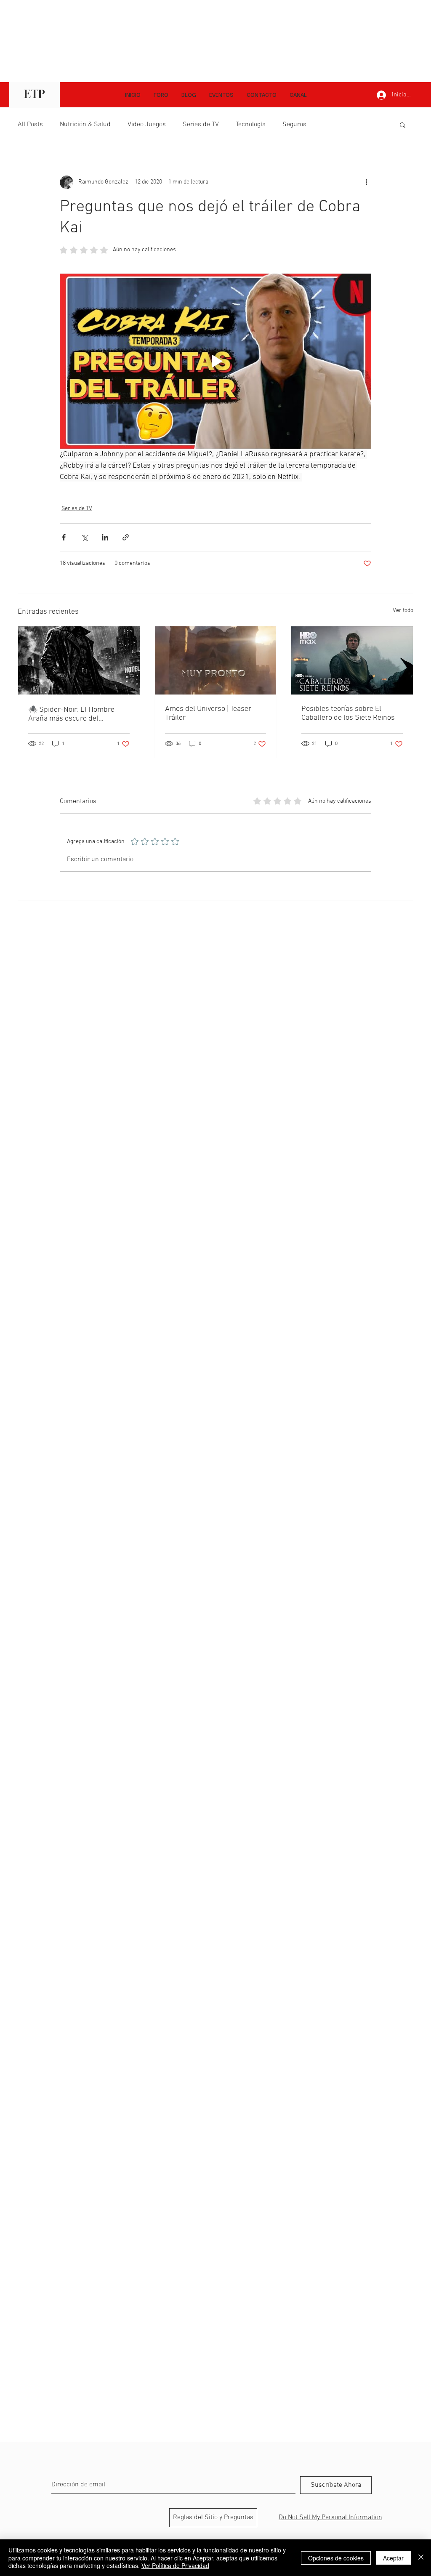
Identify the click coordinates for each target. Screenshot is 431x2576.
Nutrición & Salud (85, 125)
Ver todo (403, 611)
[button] (298, 95)
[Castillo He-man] (216, 660)
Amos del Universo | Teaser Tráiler (208, 713)
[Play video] (215, 361)
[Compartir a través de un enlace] (126, 537)
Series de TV (201, 125)
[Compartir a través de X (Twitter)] (84, 537)
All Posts (30, 125)
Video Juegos (147, 125)
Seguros (294, 125)
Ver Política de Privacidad (175, 2565)
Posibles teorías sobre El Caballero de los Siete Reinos (348, 713)
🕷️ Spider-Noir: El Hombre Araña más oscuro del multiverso (71, 714)
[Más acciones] (366, 182)
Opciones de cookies (336, 2558)
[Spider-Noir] (79, 660)
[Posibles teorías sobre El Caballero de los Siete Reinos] (352, 660)
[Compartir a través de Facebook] (64, 537)
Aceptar (393, 2558)
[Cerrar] (421, 2558)
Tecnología (251, 125)
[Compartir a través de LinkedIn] (105, 537)
